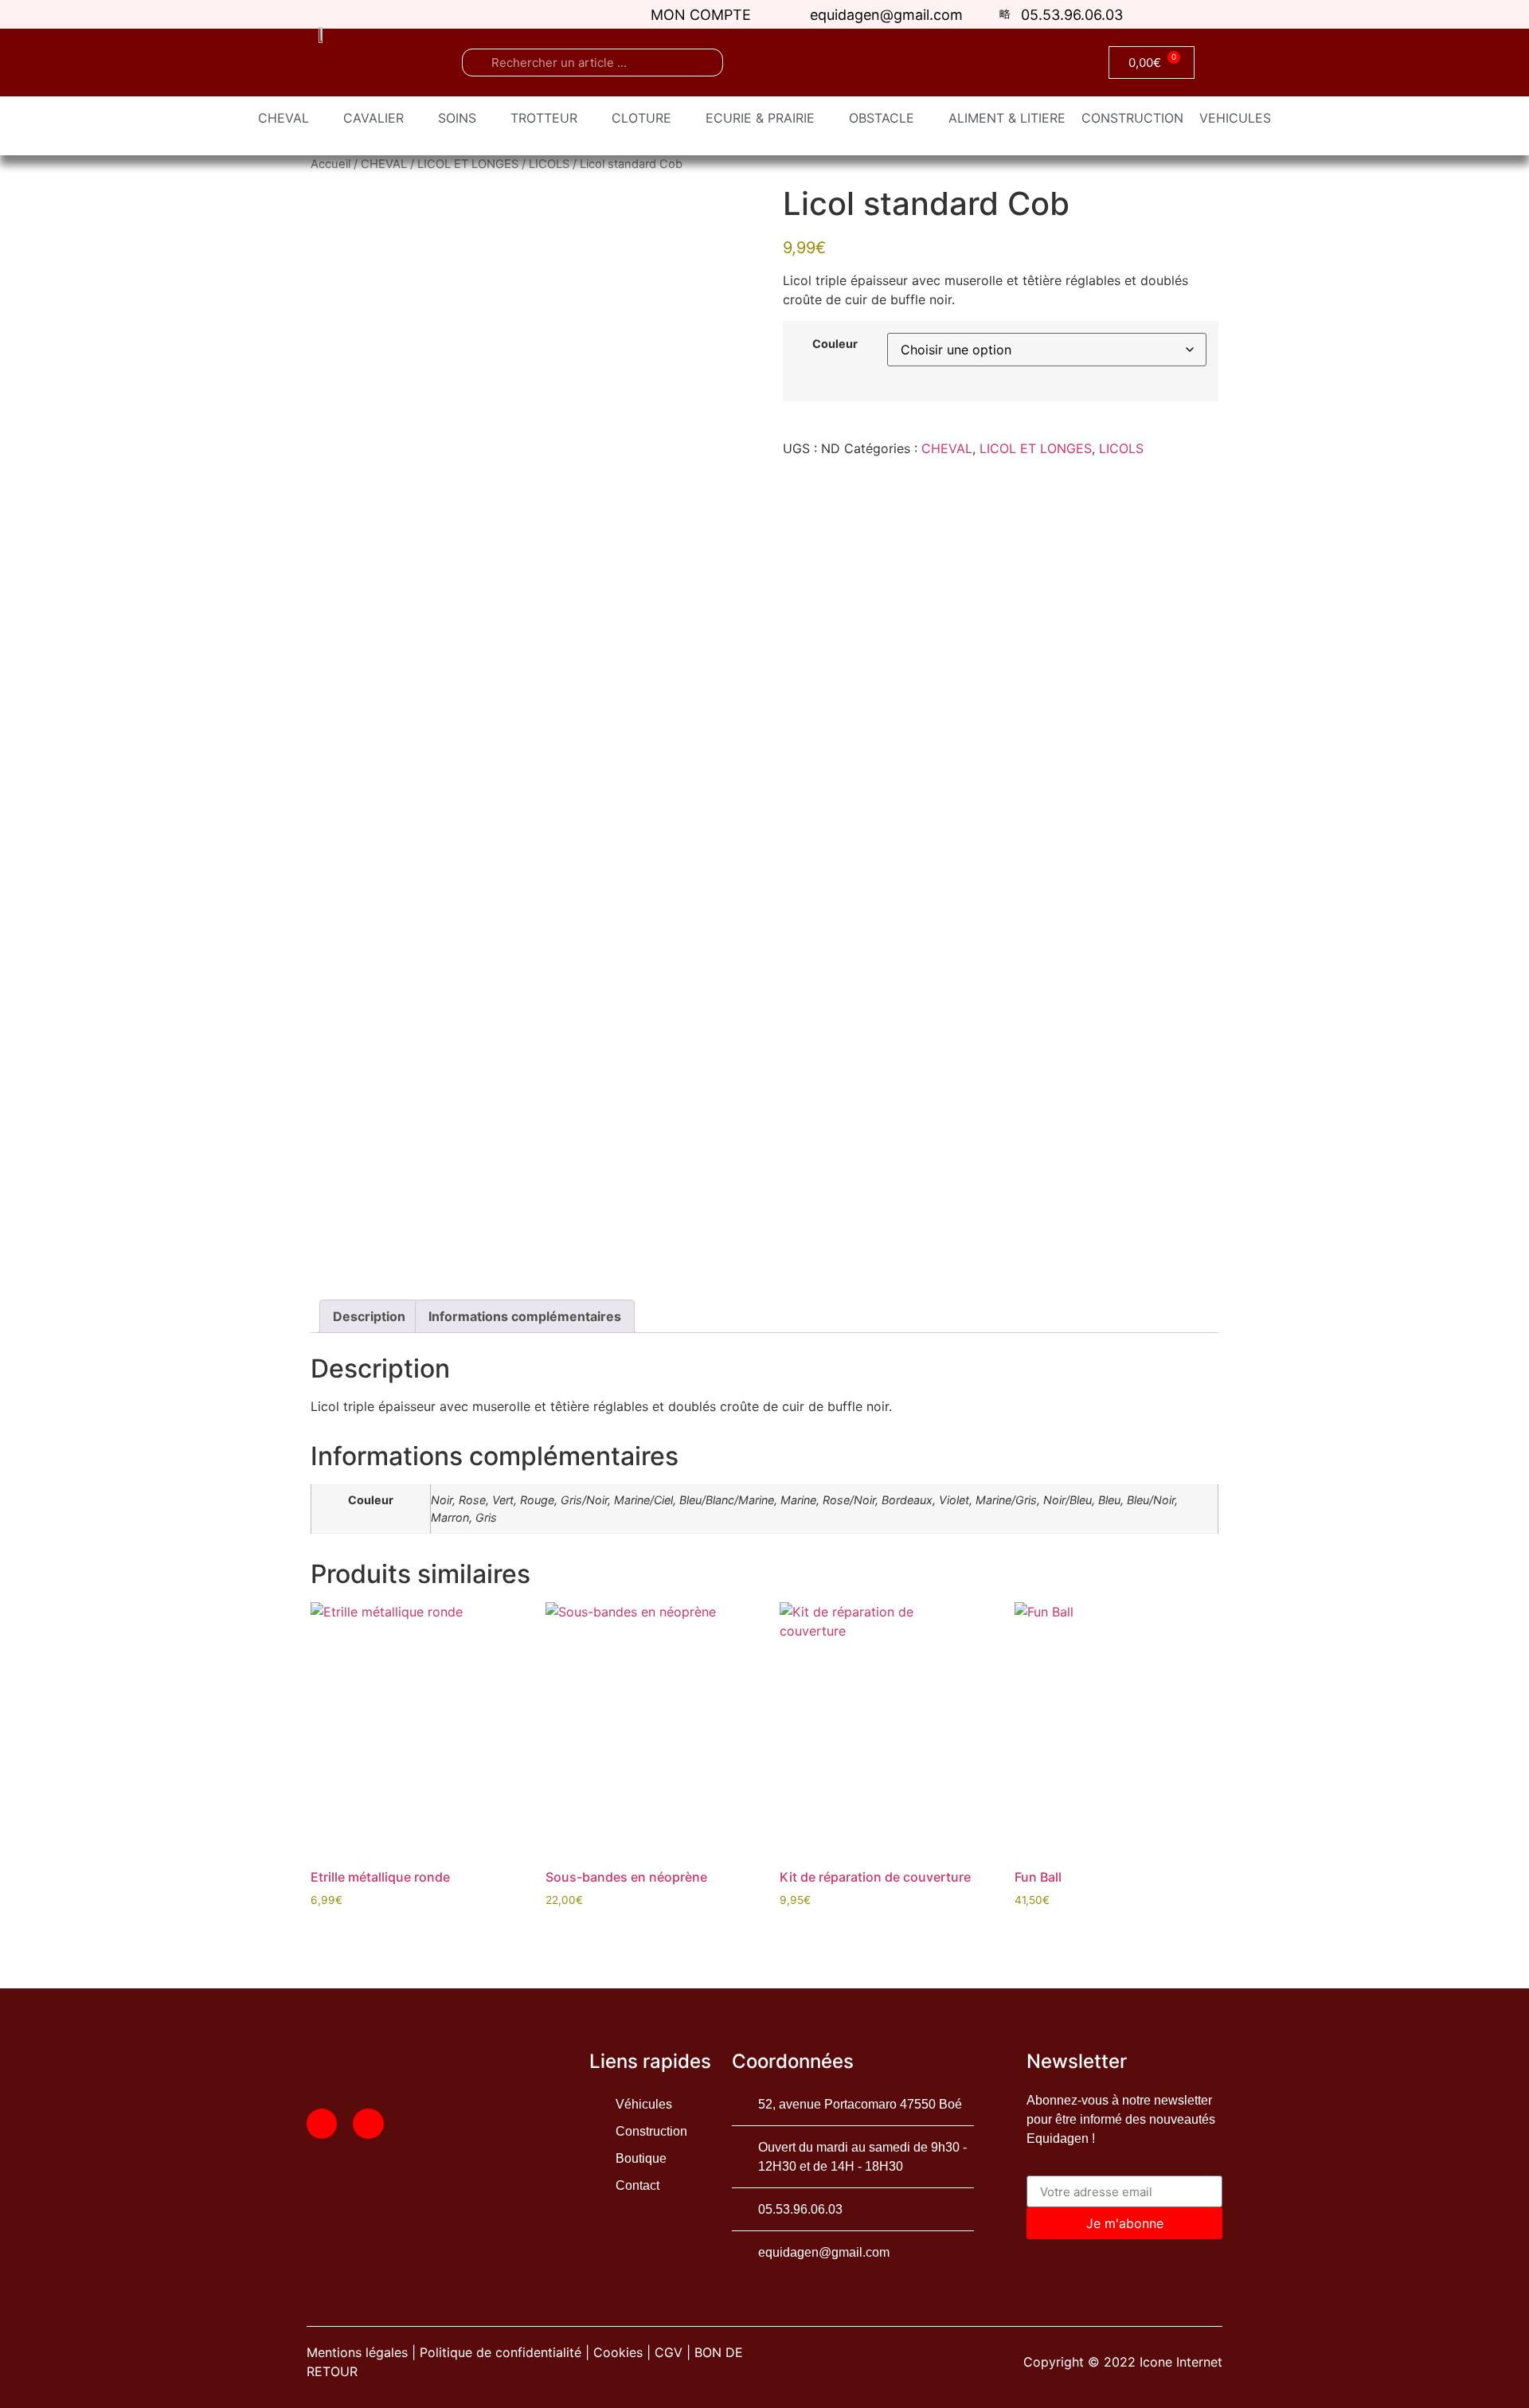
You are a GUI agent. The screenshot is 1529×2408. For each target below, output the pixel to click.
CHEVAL (384, 164)
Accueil (330, 164)
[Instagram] (368, 2124)
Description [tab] (369, 1316)
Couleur (835, 344)
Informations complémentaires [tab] (525, 1316)
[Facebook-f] (322, 2124)
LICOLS (549, 164)
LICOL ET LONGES (468, 164)
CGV (669, 2352)
